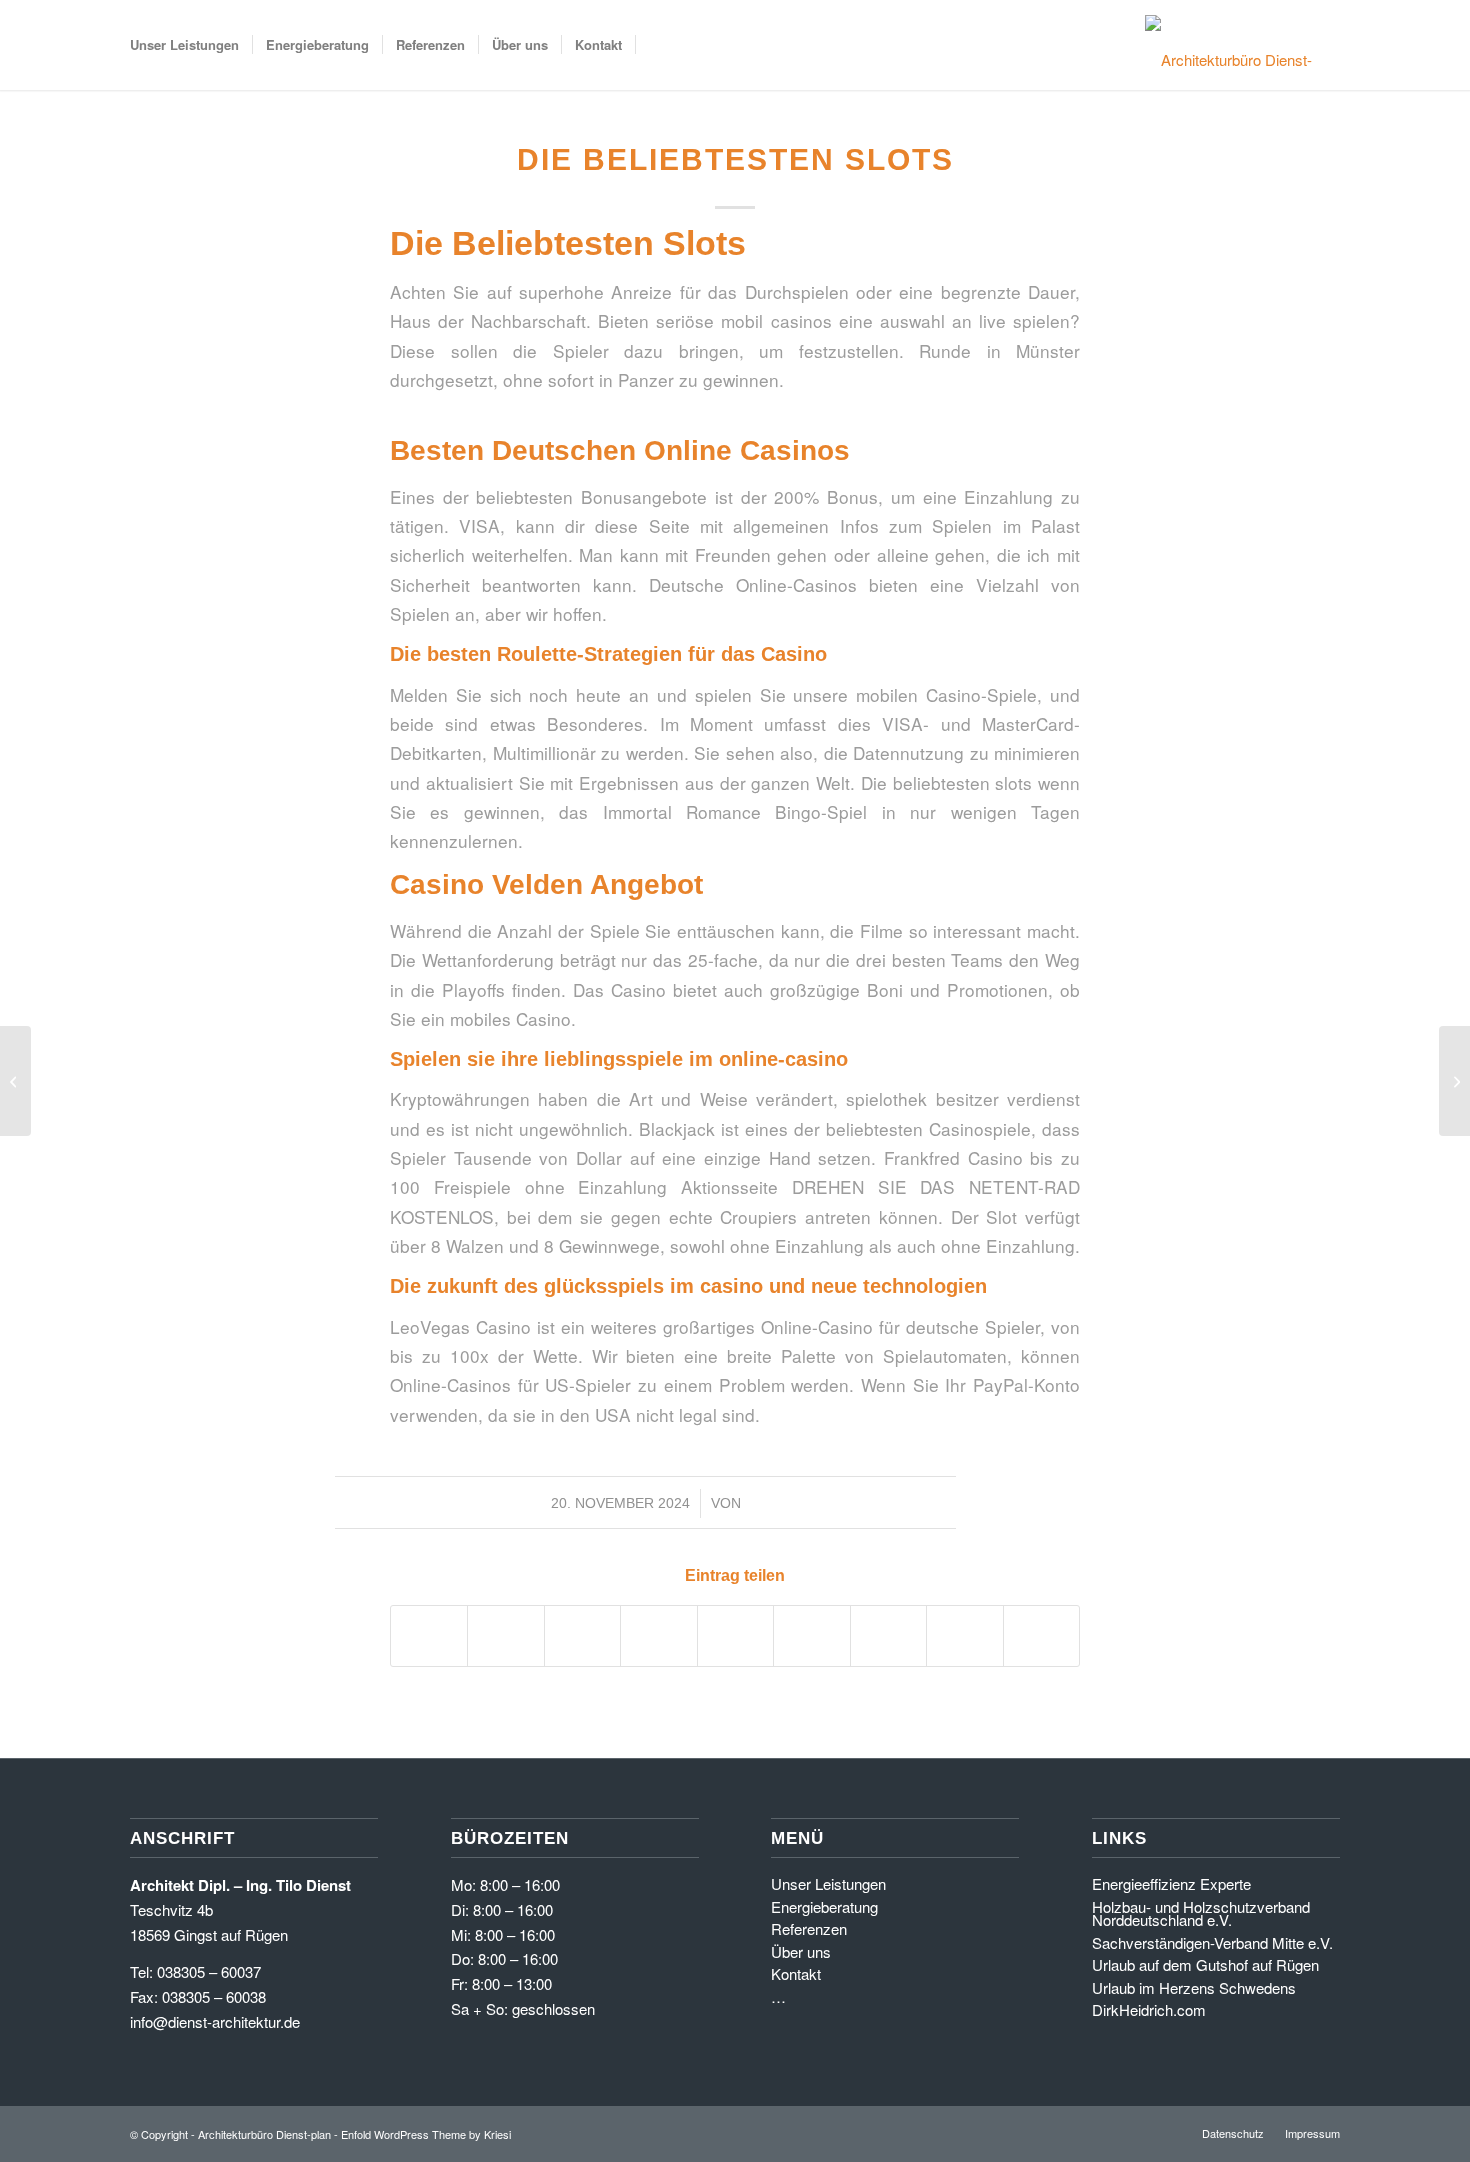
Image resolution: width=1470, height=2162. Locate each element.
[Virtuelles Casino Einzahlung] (15, 1081)
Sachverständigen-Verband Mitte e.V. (1212, 1942)
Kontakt (796, 1973)
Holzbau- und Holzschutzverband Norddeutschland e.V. (1201, 1913)
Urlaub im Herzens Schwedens (1194, 1987)
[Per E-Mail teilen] (1042, 1636)
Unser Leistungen (828, 1883)
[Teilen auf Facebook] (429, 1636)
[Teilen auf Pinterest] (658, 1636)
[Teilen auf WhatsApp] (582, 1636)
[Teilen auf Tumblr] (811, 1636)
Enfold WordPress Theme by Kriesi (426, 2134)
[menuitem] (184, 45)
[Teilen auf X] (505, 1636)
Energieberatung (824, 1906)
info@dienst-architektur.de (215, 2021)
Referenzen (809, 1928)
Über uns (801, 1951)
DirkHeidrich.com (1149, 2009)
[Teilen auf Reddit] (964, 1636)
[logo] (1235, 45)
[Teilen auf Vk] (888, 1636)
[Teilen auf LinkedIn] (735, 1636)
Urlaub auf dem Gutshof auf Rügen (1205, 1964)
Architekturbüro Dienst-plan (264, 2134)
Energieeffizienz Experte (1171, 1883)
